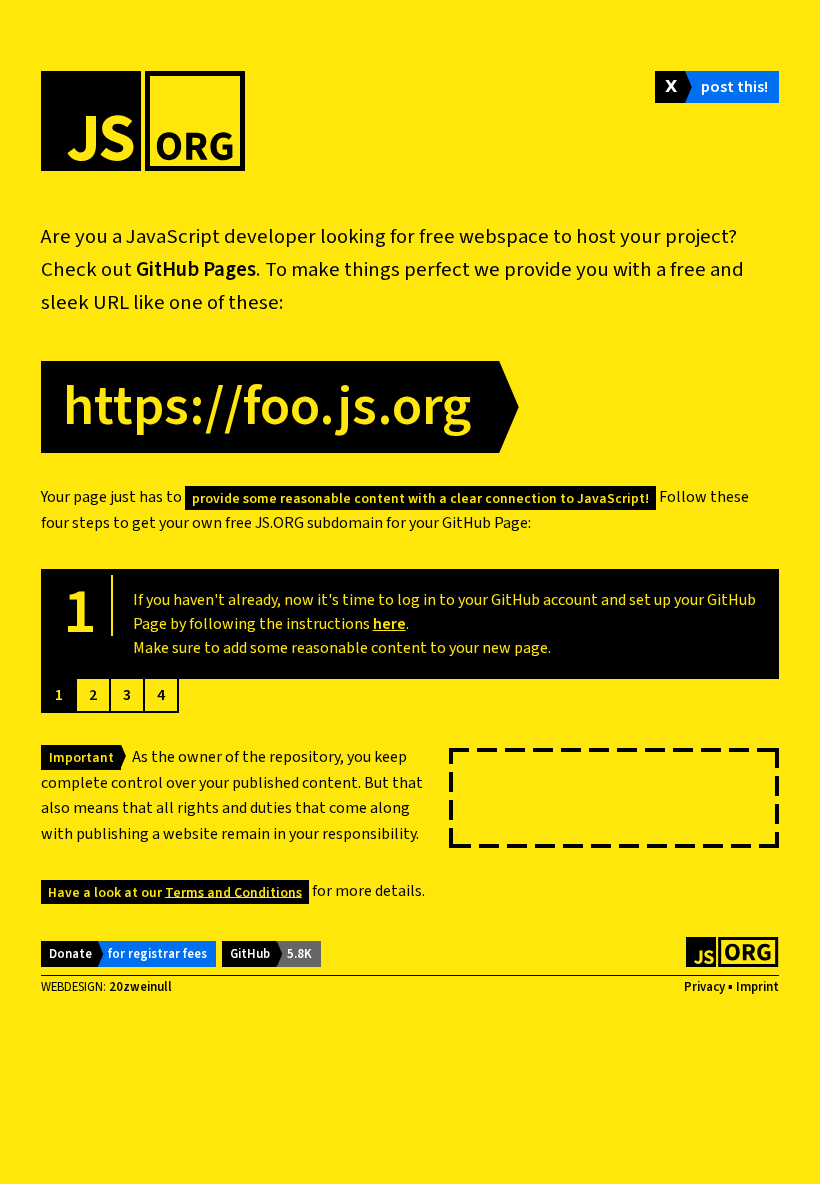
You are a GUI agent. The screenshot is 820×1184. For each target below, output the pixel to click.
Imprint (757, 987)
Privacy (704, 987)
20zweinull (140, 987)
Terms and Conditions (233, 891)
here (389, 624)
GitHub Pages (196, 269)
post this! (734, 87)
